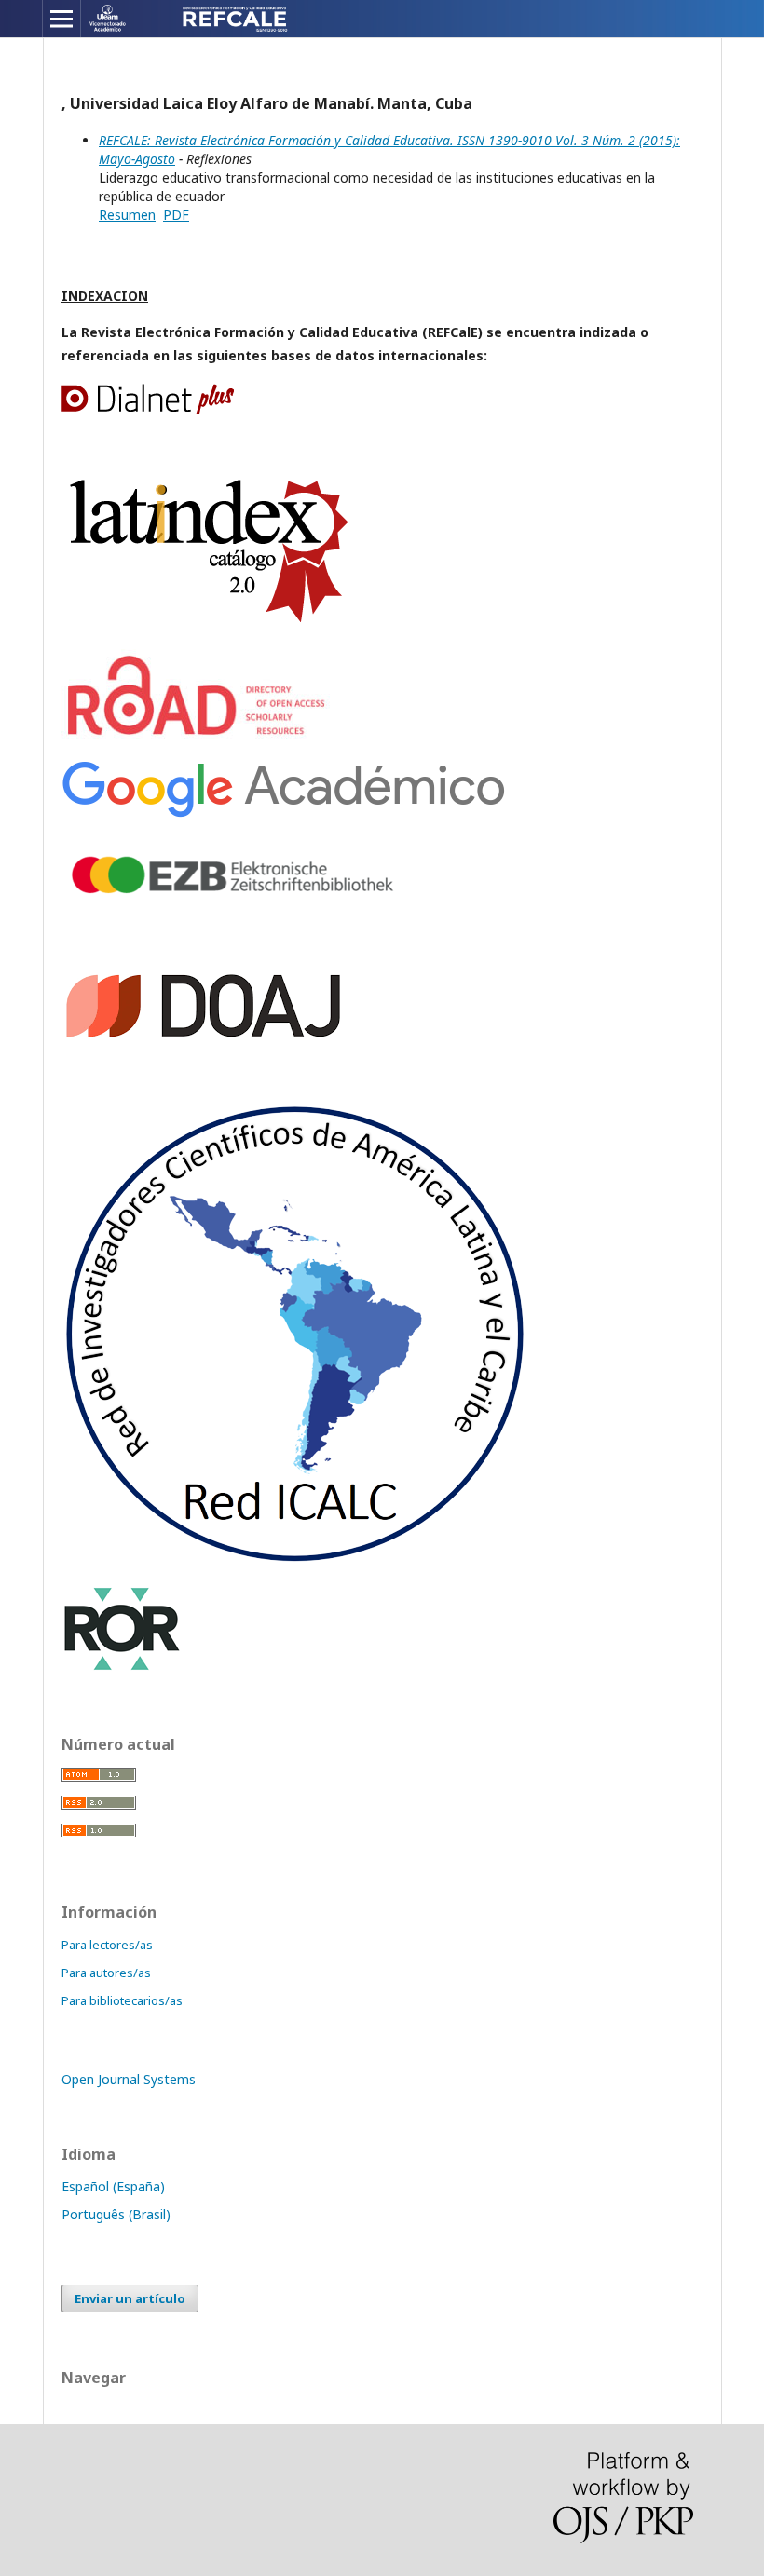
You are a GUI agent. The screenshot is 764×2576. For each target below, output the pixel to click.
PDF (176, 215)
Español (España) (113, 2186)
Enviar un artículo (130, 2298)
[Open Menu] (61, 19)
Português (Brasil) (116, 2214)
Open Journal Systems (129, 2079)
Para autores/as (106, 1973)
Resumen (127, 215)
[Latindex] (211, 624)
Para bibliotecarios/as (122, 2000)
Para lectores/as (107, 1945)
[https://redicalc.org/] (295, 1560)
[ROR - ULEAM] (122, 1668)
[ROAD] (200, 736)
